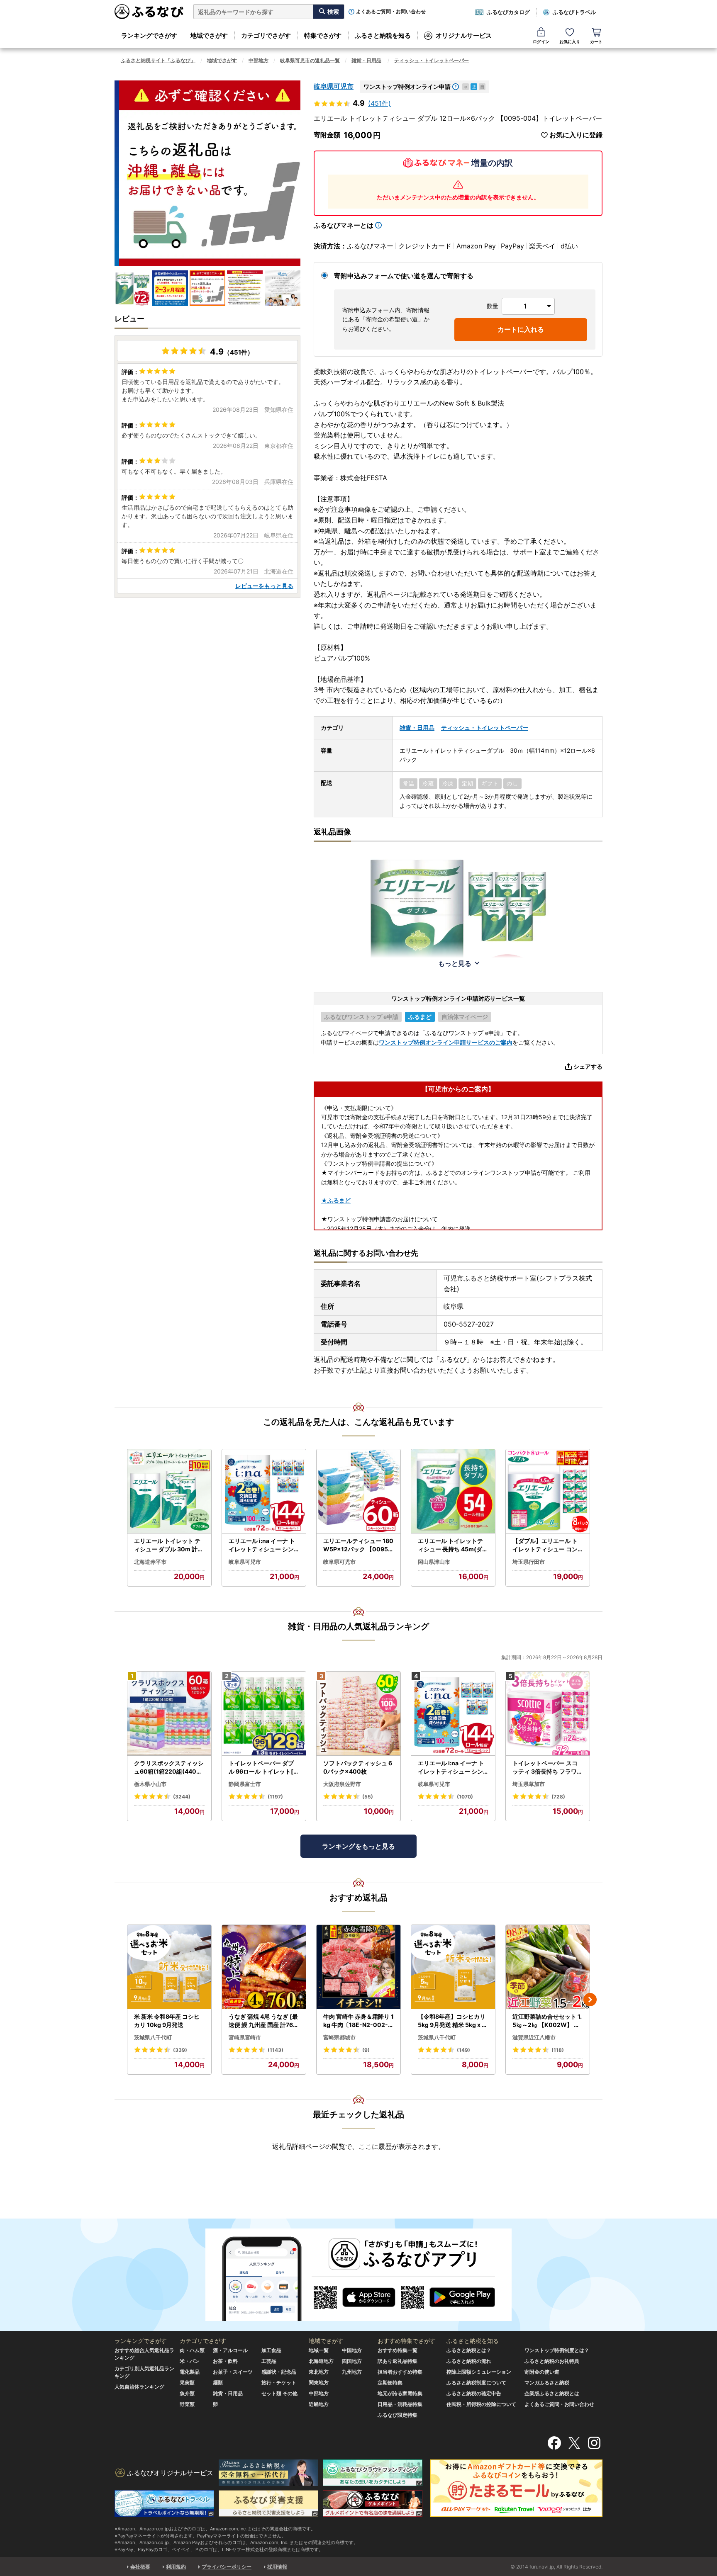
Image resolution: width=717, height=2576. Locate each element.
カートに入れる (521, 329)
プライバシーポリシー (227, 2567)
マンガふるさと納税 (547, 2383)
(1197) (275, 1797)
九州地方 (352, 2372)
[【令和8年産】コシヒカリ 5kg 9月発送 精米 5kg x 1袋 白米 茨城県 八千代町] (453, 1967)
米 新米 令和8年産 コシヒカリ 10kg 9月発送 (167, 2021)
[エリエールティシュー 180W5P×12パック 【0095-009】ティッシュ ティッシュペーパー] (358, 1491)
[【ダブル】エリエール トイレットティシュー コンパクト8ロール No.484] (548, 1491)
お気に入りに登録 (576, 135)
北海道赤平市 (150, 1562)
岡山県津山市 (434, 1562)
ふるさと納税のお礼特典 (552, 2361)
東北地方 (319, 2372)
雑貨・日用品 (366, 60)
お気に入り (570, 41)
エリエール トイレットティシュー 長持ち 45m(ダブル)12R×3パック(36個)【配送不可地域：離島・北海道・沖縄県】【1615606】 (453, 1545)
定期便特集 (390, 2383)
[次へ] (590, 2000)
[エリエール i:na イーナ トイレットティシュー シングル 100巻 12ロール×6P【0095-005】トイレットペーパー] (264, 1491)
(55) (368, 1797)
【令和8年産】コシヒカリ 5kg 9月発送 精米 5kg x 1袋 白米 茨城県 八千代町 (452, 2021)
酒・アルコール (230, 2350)
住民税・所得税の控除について (481, 2404)
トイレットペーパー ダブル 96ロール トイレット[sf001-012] (264, 1767)
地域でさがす (209, 35)
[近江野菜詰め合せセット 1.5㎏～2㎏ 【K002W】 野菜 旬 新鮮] (548, 1967)
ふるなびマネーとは (344, 225)
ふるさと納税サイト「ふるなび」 (158, 60)
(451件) (379, 103)
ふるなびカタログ (508, 12)
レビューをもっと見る (264, 586)
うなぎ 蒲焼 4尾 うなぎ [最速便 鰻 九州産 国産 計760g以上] (263, 2021)
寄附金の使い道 (542, 2372)
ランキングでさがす (149, 35)
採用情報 (277, 2567)
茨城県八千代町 (153, 2037)
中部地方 (259, 60)
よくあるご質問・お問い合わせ (391, 12)
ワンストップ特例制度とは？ (557, 2350)
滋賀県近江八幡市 (534, 2037)
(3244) (182, 1797)
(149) (463, 2050)
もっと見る (455, 963)
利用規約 (176, 2567)
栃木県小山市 (150, 1784)
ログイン (541, 41)
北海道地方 (321, 2361)
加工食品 (271, 2350)
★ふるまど (336, 1200)
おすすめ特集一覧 (398, 2350)
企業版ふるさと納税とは (552, 2393)
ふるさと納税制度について (476, 2383)
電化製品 (190, 2372)
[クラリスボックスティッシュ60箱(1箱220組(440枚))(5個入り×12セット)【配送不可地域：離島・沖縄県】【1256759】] (169, 1714)
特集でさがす (323, 35)
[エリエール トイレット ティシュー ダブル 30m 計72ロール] (169, 1491)
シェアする (588, 1066)
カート (596, 41)
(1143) (276, 2050)
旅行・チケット (279, 2383)
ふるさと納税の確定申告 (474, 2393)
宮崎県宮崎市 (245, 2037)
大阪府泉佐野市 (342, 1784)
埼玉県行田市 (529, 1562)
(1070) (465, 1797)
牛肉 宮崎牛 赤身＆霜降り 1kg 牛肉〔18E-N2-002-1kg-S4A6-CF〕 (358, 2021)
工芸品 (269, 2361)
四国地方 (352, 2361)
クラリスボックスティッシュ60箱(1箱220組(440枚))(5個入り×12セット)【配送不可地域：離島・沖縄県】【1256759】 (169, 1767)
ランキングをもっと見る (358, 1846)
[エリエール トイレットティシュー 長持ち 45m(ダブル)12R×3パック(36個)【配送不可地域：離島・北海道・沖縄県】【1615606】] (453, 1491)
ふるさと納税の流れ (469, 2361)
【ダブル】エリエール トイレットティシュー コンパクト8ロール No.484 (545, 1545)
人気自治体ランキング (139, 2387)
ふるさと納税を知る (383, 35)
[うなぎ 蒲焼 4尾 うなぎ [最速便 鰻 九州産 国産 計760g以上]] (264, 1967)
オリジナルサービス (464, 35)
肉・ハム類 (192, 2350)
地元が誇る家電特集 (400, 2393)
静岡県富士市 (245, 1784)
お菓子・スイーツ (233, 2372)
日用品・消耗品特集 (400, 2404)
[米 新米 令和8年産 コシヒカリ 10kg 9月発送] (169, 1967)
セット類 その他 (279, 2393)
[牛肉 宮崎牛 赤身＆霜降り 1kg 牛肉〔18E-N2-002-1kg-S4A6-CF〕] (358, 1967)
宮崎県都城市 (339, 2037)
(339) (180, 2050)
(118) (558, 2050)
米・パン (190, 2361)
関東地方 (319, 2383)
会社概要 (140, 2567)
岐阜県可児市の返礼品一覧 (310, 60)
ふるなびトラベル (574, 12)
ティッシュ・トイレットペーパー (432, 60)
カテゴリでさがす (266, 35)
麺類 (218, 2383)
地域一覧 (319, 2350)
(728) (558, 1797)
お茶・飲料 (225, 2361)
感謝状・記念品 (279, 2372)
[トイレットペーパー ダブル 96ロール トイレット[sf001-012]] (264, 1714)
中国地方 (352, 2350)
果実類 (187, 2383)
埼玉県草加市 (529, 1784)
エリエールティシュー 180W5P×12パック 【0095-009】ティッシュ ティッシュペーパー (358, 1545)
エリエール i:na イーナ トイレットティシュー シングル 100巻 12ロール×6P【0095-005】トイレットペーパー (262, 1545)
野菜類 (187, 2404)
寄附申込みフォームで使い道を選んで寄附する (404, 276)
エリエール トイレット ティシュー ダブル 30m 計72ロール (169, 1545)
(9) (366, 2050)
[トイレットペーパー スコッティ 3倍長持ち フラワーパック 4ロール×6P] (548, 1714)
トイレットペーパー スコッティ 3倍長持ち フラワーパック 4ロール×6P (548, 1767)
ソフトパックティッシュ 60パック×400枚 (358, 1767)
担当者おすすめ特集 (400, 2372)
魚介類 (187, 2393)
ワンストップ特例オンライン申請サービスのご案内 (446, 1042)
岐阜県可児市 (334, 86)
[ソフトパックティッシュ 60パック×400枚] (358, 1714)
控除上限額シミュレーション (479, 2372)
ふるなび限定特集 (398, 2415)
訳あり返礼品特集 (398, 2361)
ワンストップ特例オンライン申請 (407, 86)
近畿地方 (319, 2404)
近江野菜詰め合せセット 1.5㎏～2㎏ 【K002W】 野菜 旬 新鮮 (547, 2021)
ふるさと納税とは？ (469, 2350)
